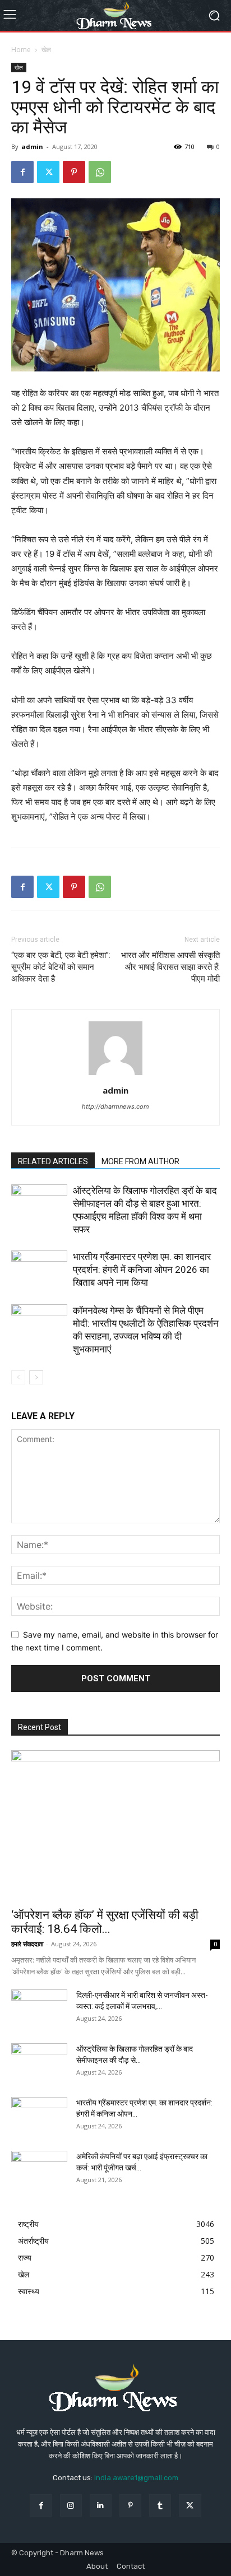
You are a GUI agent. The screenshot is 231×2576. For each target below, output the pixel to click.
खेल (46, 50)
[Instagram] (71, 2505)
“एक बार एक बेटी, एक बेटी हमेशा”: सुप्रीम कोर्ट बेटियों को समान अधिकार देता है (61, 967)
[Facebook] (22, 172)
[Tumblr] (160, 2505)
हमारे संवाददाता (27, 1944)
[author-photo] (115, 1075)
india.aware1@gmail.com (136, 2478)
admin (32, 147)
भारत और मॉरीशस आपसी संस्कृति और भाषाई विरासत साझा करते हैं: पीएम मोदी (170, 967)
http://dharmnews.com (115, 1106)
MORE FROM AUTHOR (140, 1161)
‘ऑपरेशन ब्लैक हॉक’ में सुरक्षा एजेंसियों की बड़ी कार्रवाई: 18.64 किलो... (105, 1922)
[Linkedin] (101, 2505)
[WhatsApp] (100, 172)
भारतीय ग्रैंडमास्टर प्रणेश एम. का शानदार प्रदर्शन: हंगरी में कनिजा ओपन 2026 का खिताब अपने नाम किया (142, 1270)
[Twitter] (48, 172)
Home (21, 50)
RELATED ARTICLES (53, 1161)
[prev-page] (18, 1377)
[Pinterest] (74, 172)
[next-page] (36, 1377)
